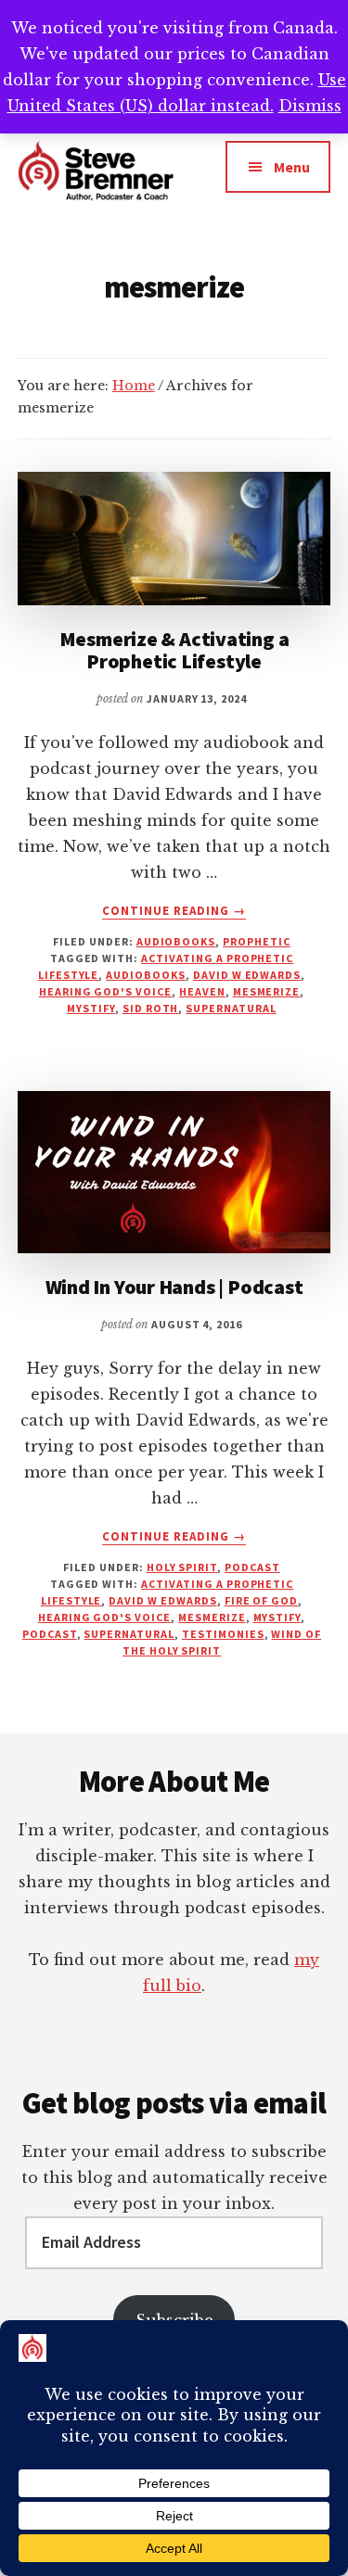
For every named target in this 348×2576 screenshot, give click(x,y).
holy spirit (182, 1567)
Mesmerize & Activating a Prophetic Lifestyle (174, 650)
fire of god (262, 1600)
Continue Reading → (174, 911)
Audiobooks (176, 941)
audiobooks (146, 975)
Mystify (91, 1008)
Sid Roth (151, 1008)
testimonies (223, 1634)
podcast (252, 1567)
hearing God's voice (105, 991)
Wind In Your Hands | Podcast (174, 1287)
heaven (202, 991)
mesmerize (267, 991)
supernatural (231, 1008)
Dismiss (310, 106)
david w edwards (247, 975)
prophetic (257, 941)
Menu (292, 167)
